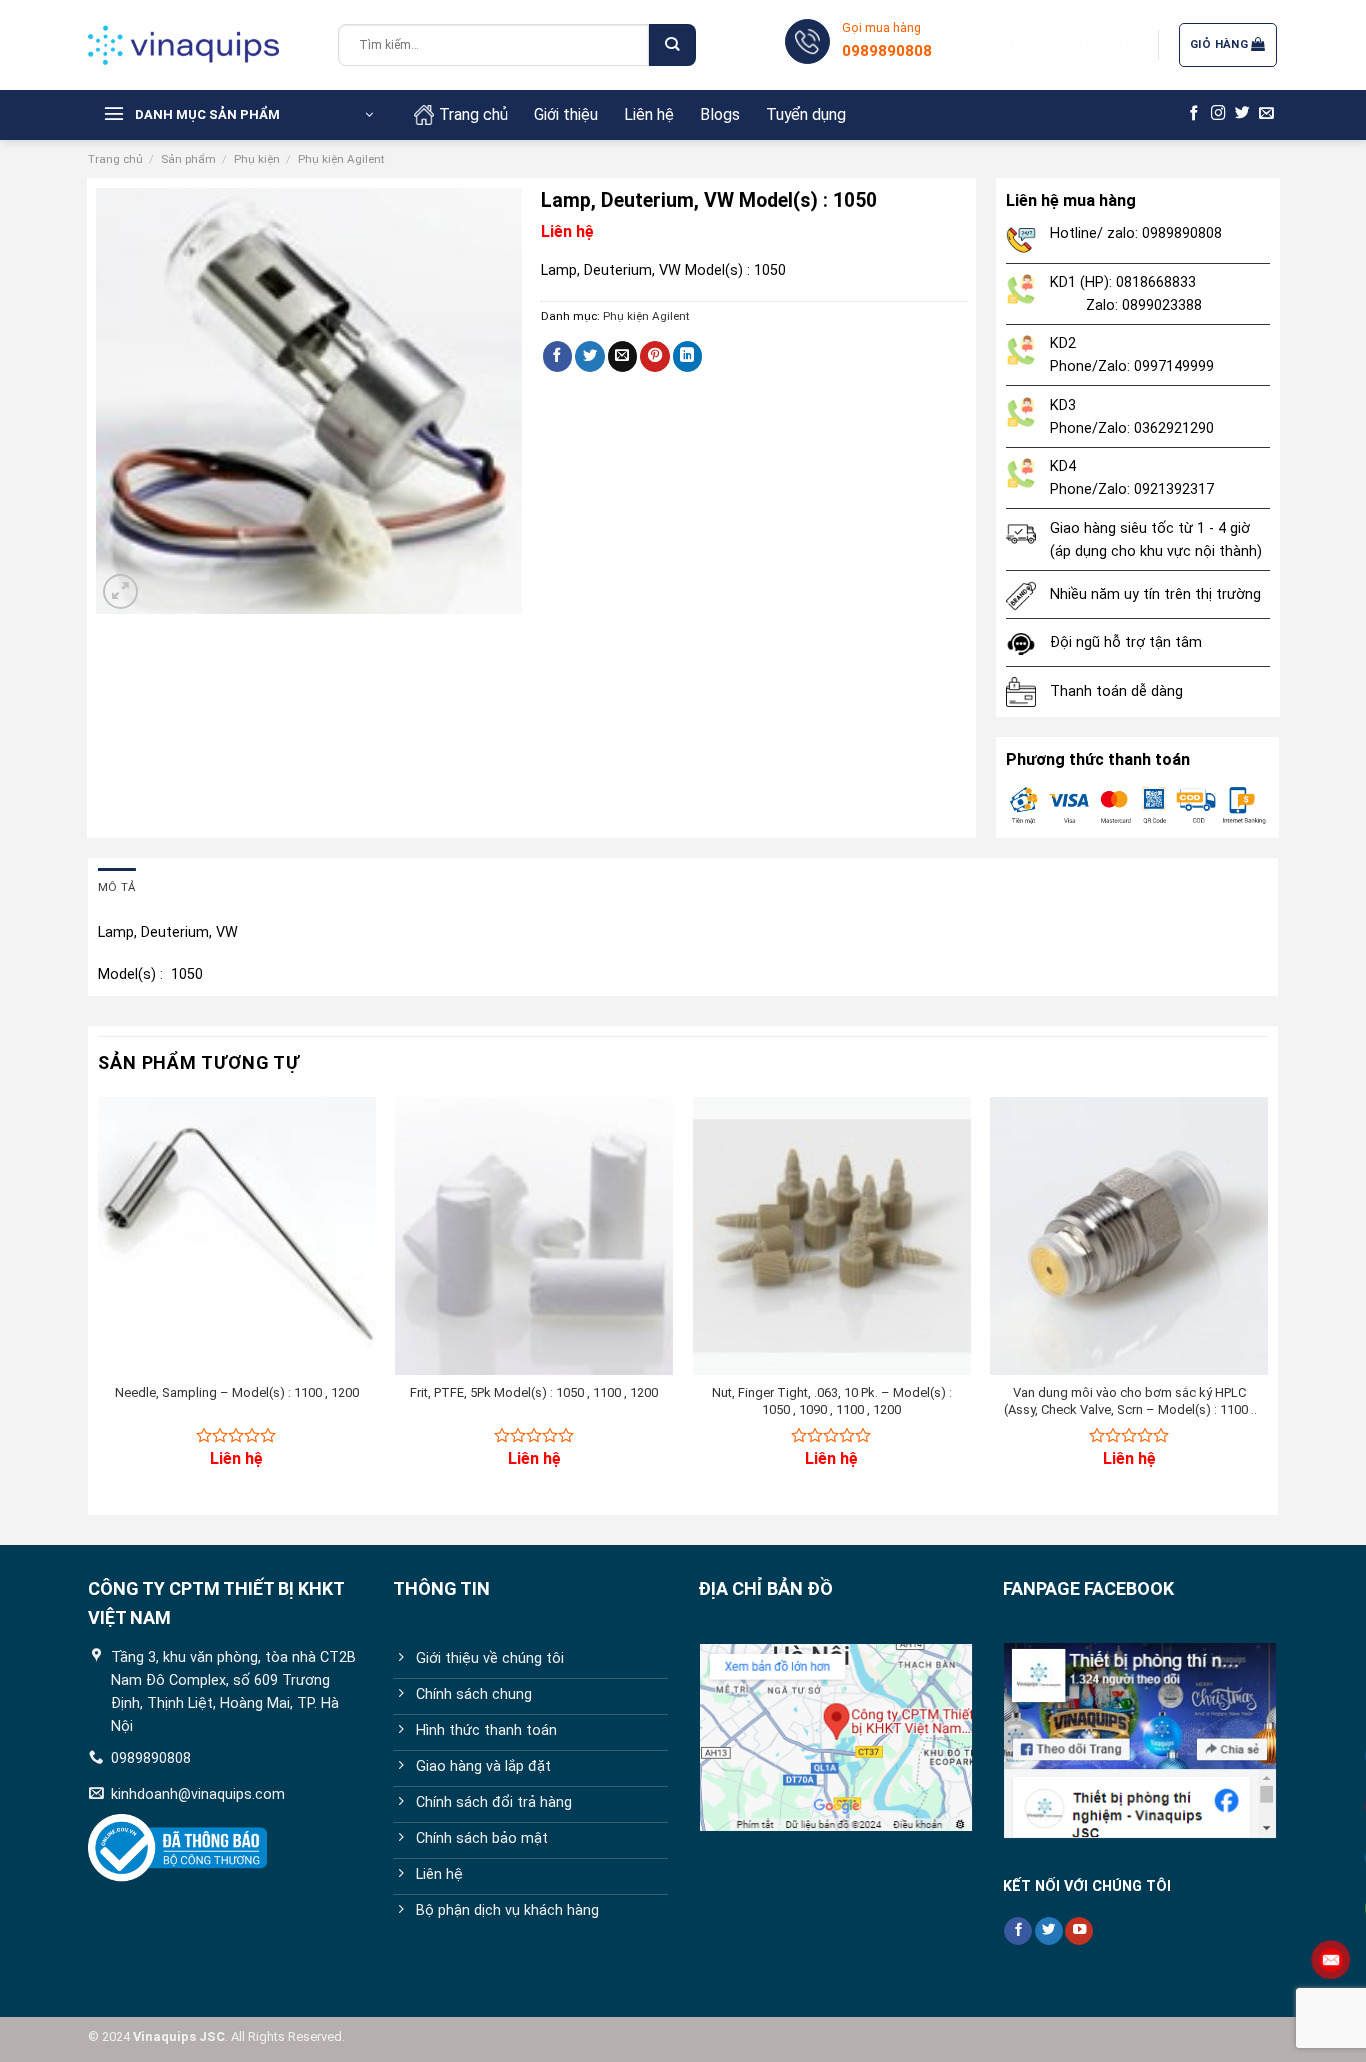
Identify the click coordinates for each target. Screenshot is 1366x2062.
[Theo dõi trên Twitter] (1242, 114)
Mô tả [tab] (117, 887)
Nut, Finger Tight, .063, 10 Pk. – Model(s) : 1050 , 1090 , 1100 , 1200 (832, 1401)
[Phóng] (120, 591)
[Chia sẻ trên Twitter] (590, 356)
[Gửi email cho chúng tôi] (1266, 114)
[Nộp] (672, 45)
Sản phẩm (188, 159)
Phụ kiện (257, 159)
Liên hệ (649, 114)
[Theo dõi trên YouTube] (1079, 1931)
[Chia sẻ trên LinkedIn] (688, 356)
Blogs (720, 114)
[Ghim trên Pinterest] (655, 356)
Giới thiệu (566, 114)
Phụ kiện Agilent (341, 159)
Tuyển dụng (806, 114)
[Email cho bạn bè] (623, 356)
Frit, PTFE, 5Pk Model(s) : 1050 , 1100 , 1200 (534, 1392)
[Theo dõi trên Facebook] (1194, 114)
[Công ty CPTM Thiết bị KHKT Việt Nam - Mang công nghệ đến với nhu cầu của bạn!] (198, 45)
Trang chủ (473, 114)
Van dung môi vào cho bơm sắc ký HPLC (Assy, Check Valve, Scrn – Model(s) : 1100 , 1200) (1129, 1402)
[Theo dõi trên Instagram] (1218, 114)
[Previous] (99, 1299)
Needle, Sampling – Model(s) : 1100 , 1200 (237, 1392)
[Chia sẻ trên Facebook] (558, 356)
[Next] (1267, 1299)
